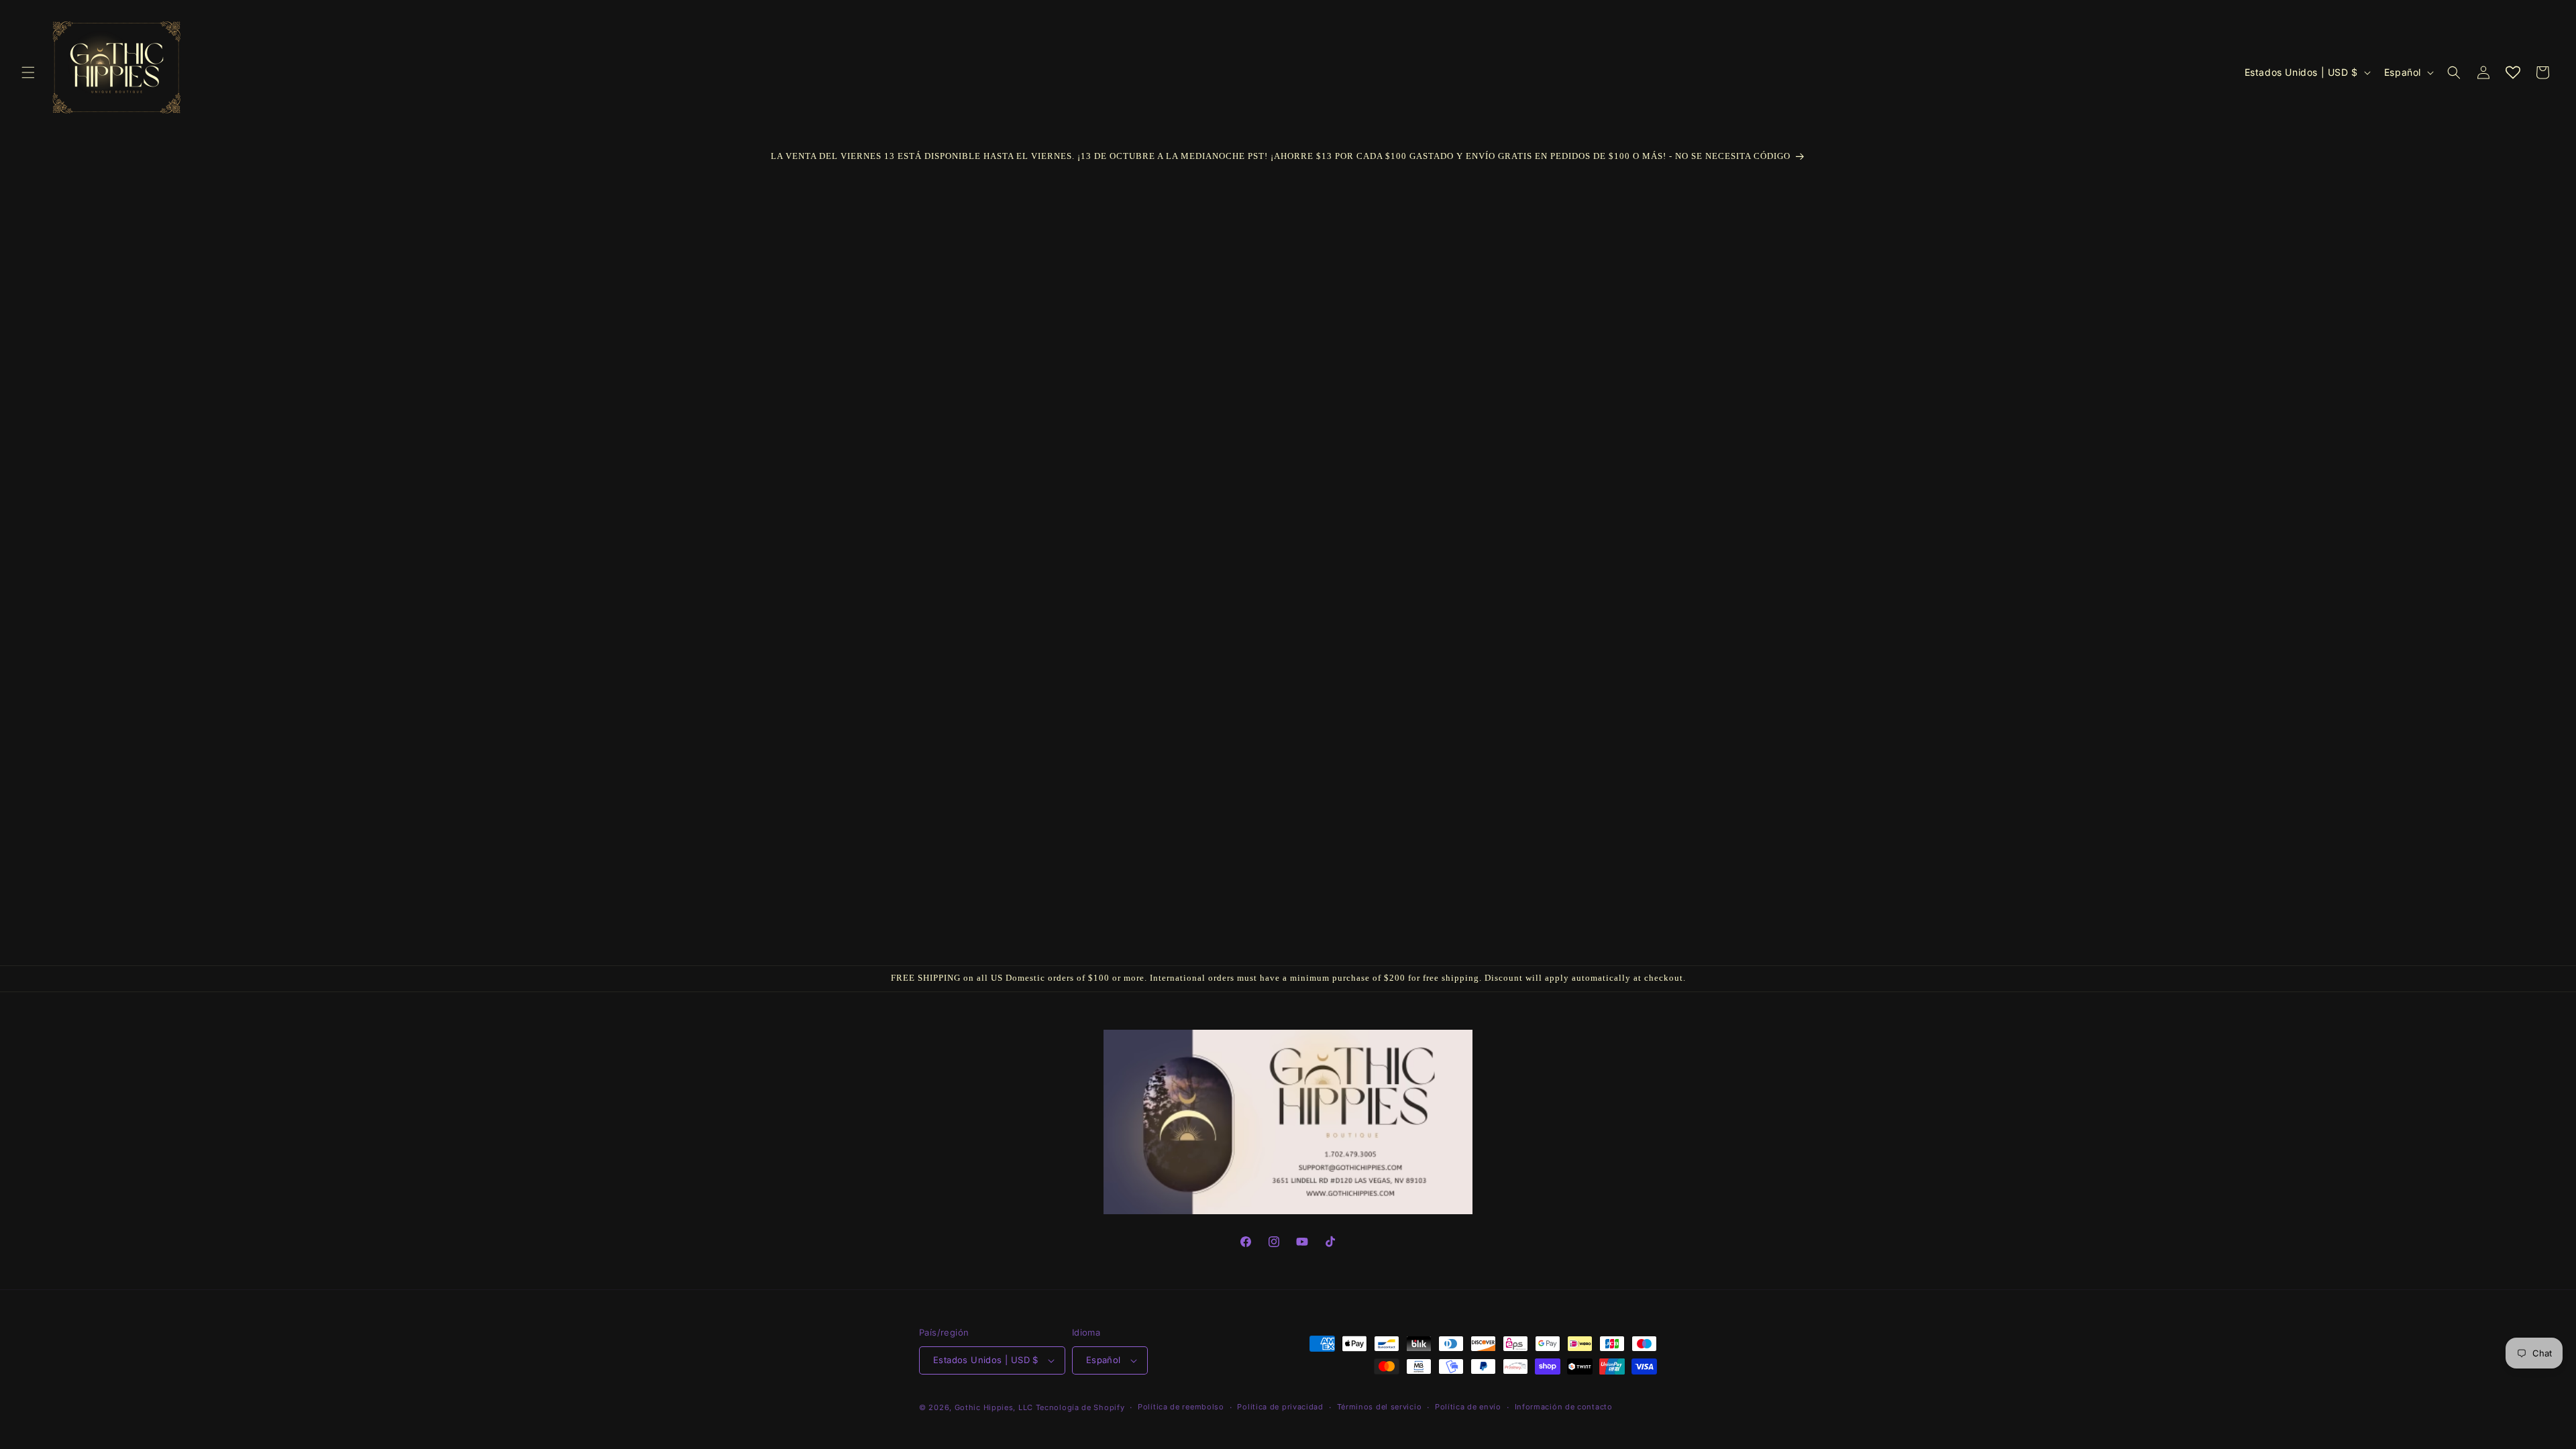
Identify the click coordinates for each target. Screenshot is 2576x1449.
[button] (28, 72)
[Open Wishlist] (2513, 72)
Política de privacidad (1280, 1407)
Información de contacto (1564, 1407)
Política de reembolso (1181, 1407)
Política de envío (1468, 1407)
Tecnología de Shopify (1080, 1407)
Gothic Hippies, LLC (994, 1407)
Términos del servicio (1380, 1407)
